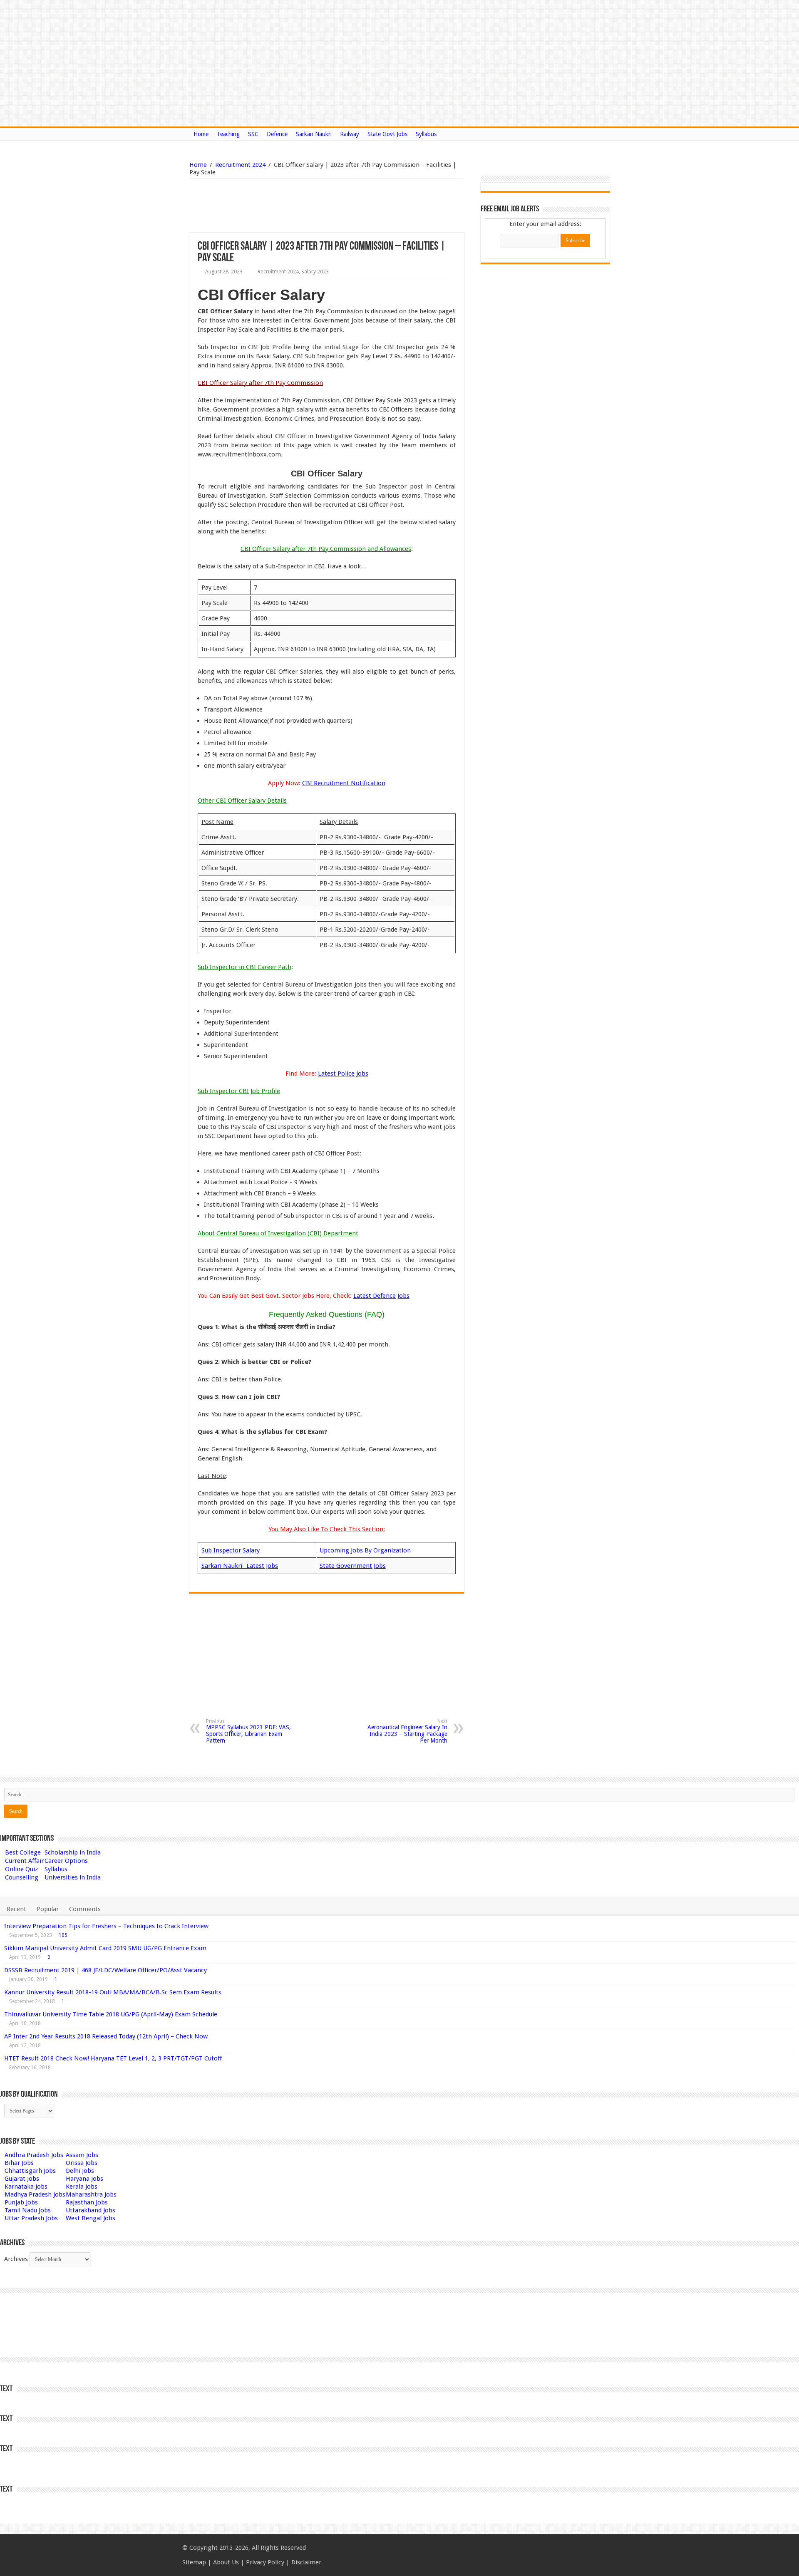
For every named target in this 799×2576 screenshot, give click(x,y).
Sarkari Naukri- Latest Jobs (240, 1566)
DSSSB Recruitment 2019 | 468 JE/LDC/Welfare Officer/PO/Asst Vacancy (105, 1970)
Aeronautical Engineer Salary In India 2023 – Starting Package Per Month (407, 1731)
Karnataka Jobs (26, 2187)
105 (63, 1935)
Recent (16, 1909)
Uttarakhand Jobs (91, 2210)
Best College (23, 1852)
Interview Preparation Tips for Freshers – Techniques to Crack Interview (106, 1926)
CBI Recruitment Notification (344, 783)
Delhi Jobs (80, 2171)
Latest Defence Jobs (381, 1296)
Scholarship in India (73, 1852)
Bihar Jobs (19, 2163)
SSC (253, 134)
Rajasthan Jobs (87, 2202)
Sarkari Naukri (314, 134)
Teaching (228, 134)
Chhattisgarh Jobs (30, 2171)
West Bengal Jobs (91, 2218)
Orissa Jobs (82, 2163)
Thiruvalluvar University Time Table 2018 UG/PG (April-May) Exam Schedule (111, 2014)
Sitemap (194, 2562)
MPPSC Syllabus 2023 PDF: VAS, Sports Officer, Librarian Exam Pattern (248, 1731)
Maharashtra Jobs (91, 2194)
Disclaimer (306, 2562)
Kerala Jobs (82, 2187)
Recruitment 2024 (240, 165)
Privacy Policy (265, 2562)
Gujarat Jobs (22, 2179)
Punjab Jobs (21, 2202)
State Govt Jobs (387, 134)
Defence (277, 134)
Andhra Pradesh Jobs (34, 2155)
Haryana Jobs (84, 2179)
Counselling (22, 1877)
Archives (16, 2259)
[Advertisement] (284, 206)
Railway (350, 134)
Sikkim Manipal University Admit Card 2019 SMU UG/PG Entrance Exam (105, 1948)
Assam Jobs (82, 2155)
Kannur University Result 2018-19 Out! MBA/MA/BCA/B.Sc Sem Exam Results (113, 1992)
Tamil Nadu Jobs (28, 2210)
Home (201, 134)
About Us (226, 2562)
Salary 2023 (315, 271)
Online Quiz (21, 1869)
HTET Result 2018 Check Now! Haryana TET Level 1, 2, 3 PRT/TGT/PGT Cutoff (113, 2058)
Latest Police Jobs (343, 1074)
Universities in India (73, 1877)
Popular (48, 1909)
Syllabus (426, 134)
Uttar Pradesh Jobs (31, 2218)
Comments (85, 1909)
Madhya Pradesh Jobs (35, 2194)
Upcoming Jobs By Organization (365, 1550)
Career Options (66, 1861)
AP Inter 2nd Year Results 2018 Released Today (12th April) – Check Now (106, 2036)
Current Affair (24, 1861)
